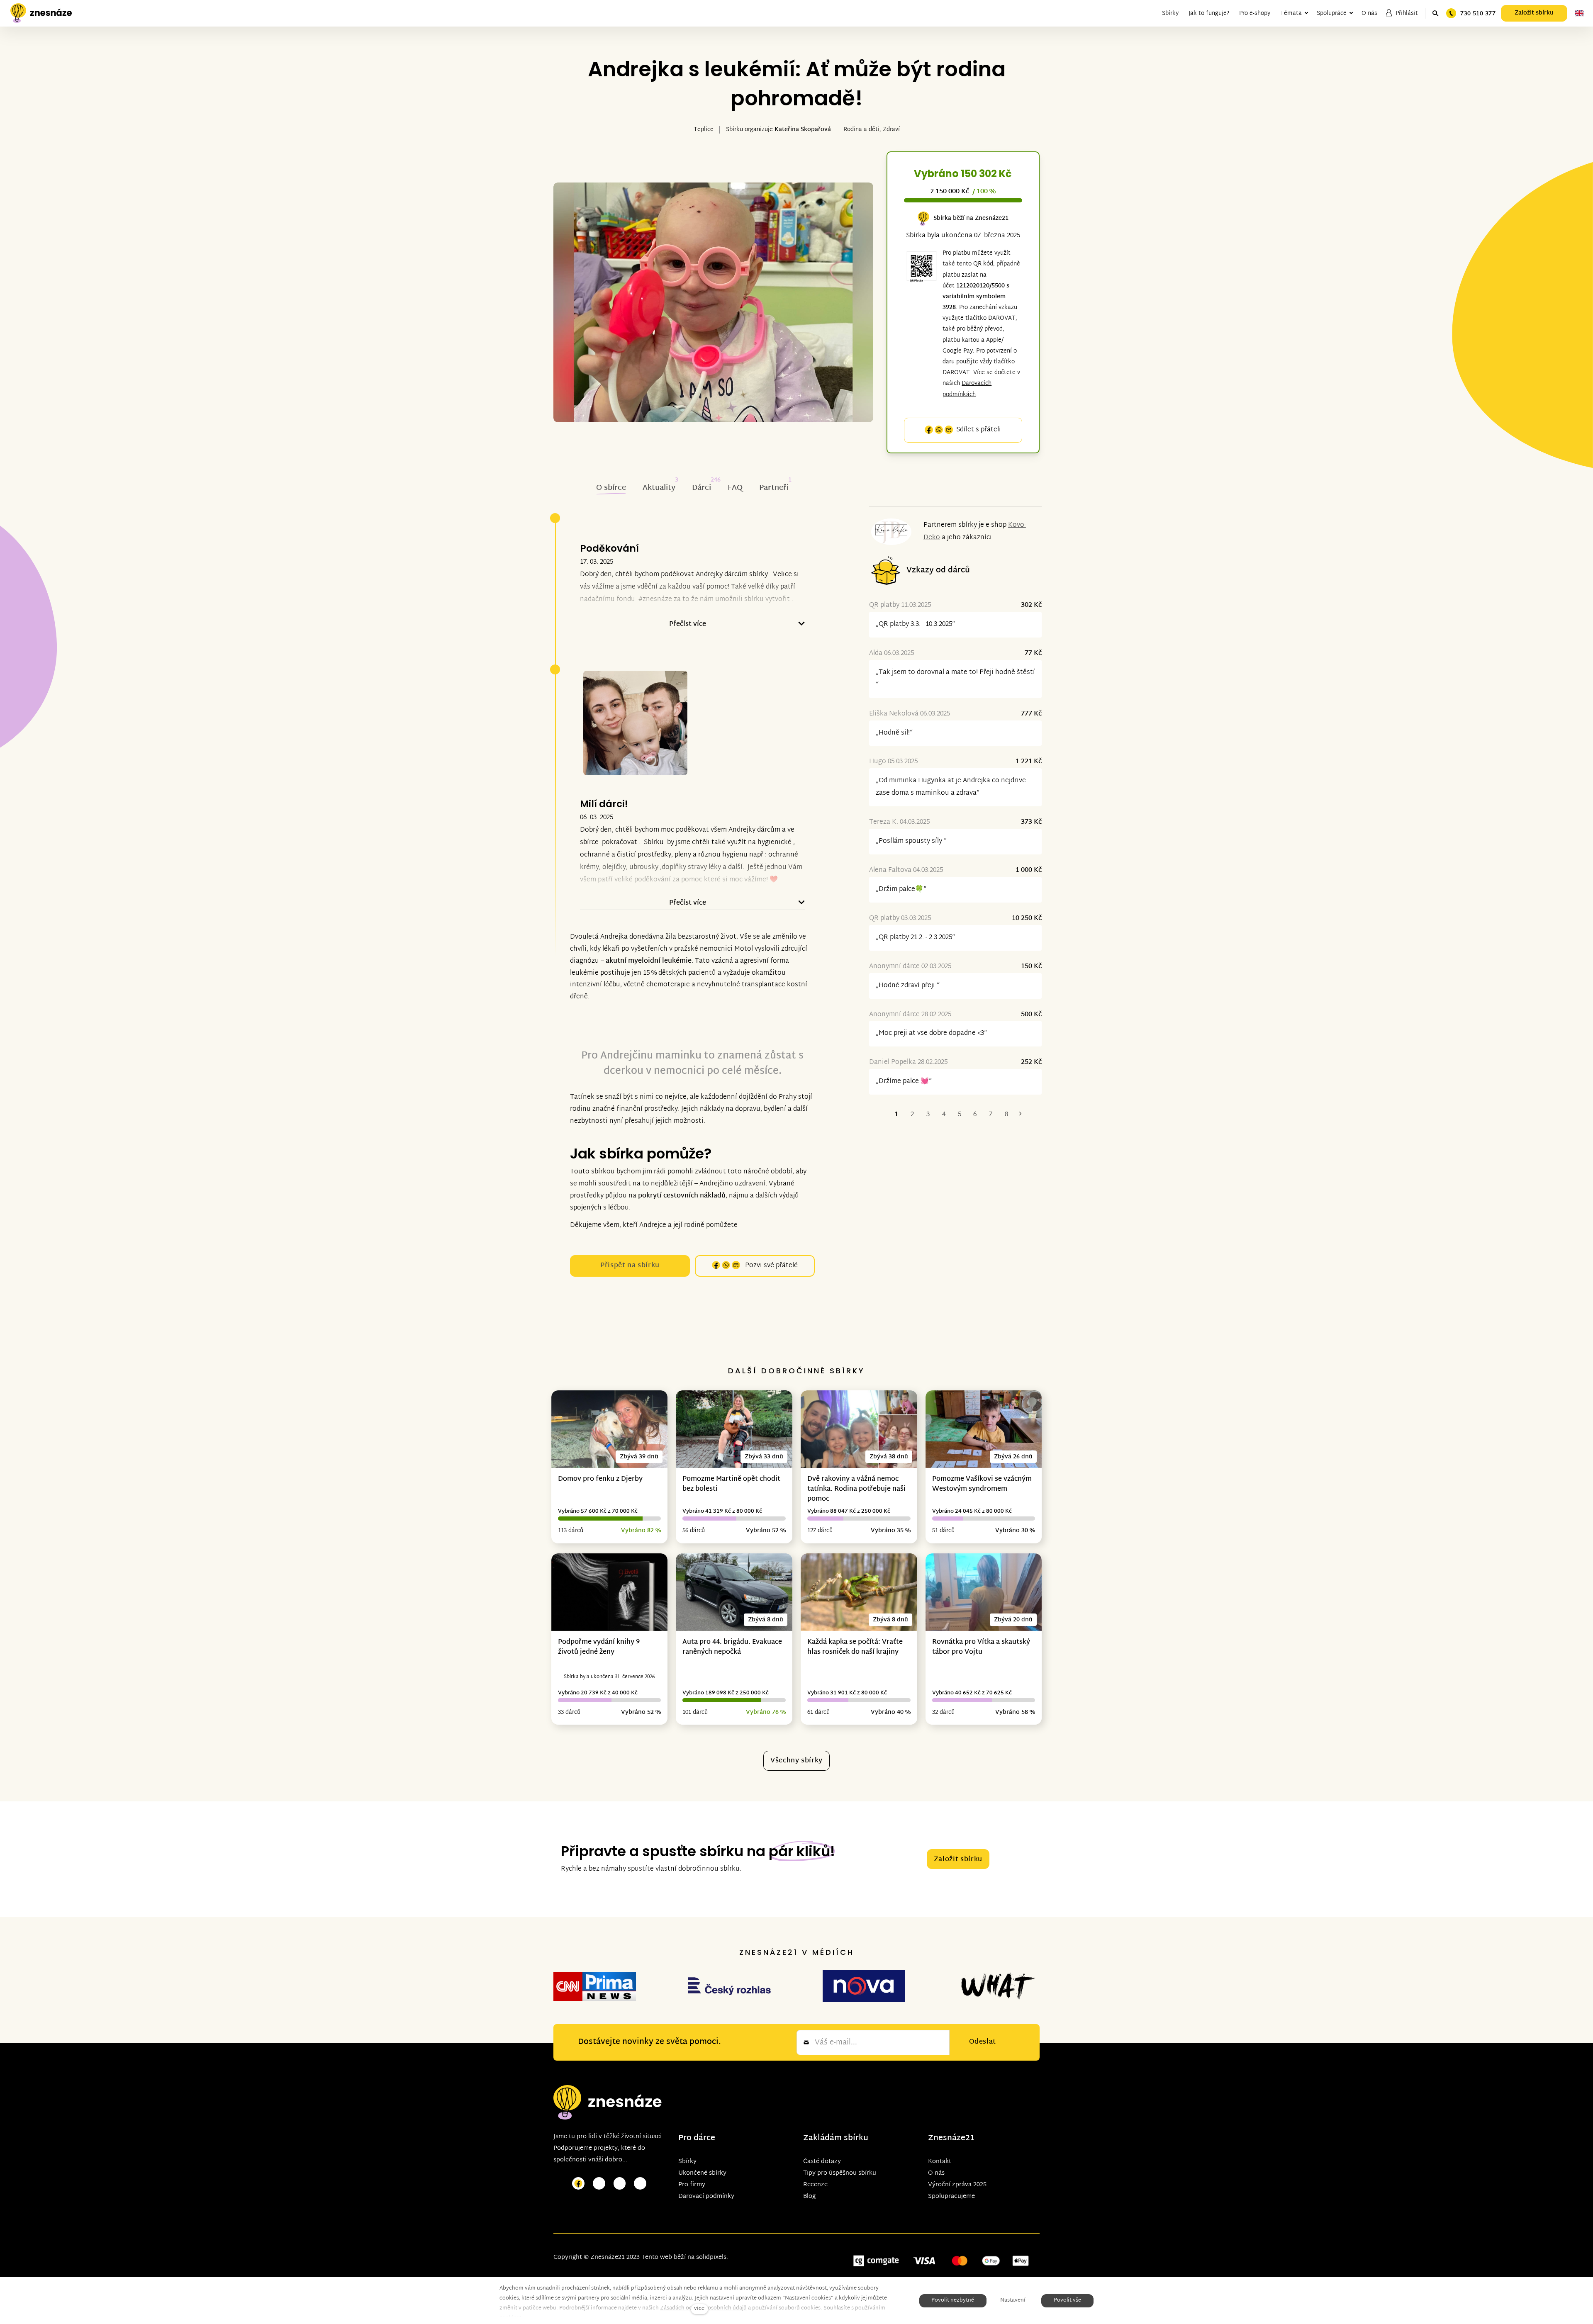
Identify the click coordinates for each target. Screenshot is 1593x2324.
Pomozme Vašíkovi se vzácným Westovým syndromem (982, 1484)
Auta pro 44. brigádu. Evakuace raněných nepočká (732, 1647)
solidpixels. (712, 2257)
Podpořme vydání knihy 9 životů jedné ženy (599, 1647)
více (699, 2309)
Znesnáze (947, 2138)
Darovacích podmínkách (967, 389)
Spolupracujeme (951, 2196)
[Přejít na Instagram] (599, 2184)
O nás (936, 2173)
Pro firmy (692, 2185)
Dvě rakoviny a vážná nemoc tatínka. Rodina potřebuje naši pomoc (856, 1489)
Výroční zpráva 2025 (957, 2185)
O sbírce (611, 488)
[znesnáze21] (41, 13)
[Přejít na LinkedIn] (640, 2184)
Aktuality (659, 488)
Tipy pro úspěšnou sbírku (840, 2173)
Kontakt (940, 2162)
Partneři (774, 488)
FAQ (735, 488)
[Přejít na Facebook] (578, 2184)
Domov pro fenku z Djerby (600, 1479)
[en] (1579, 13)
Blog (809, 2196)
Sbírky (687, 2162)
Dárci (702, 488)
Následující (1020, 1115)
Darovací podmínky (706, 2196)
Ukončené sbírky (702, 2173)
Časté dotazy (822, 2162)
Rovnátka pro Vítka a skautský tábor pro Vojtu (981, 1647)
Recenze (815, 2185)
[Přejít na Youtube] (620, 2184)
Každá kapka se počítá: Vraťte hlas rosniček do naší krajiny (855, 1647)
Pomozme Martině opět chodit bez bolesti (731, 1484)
